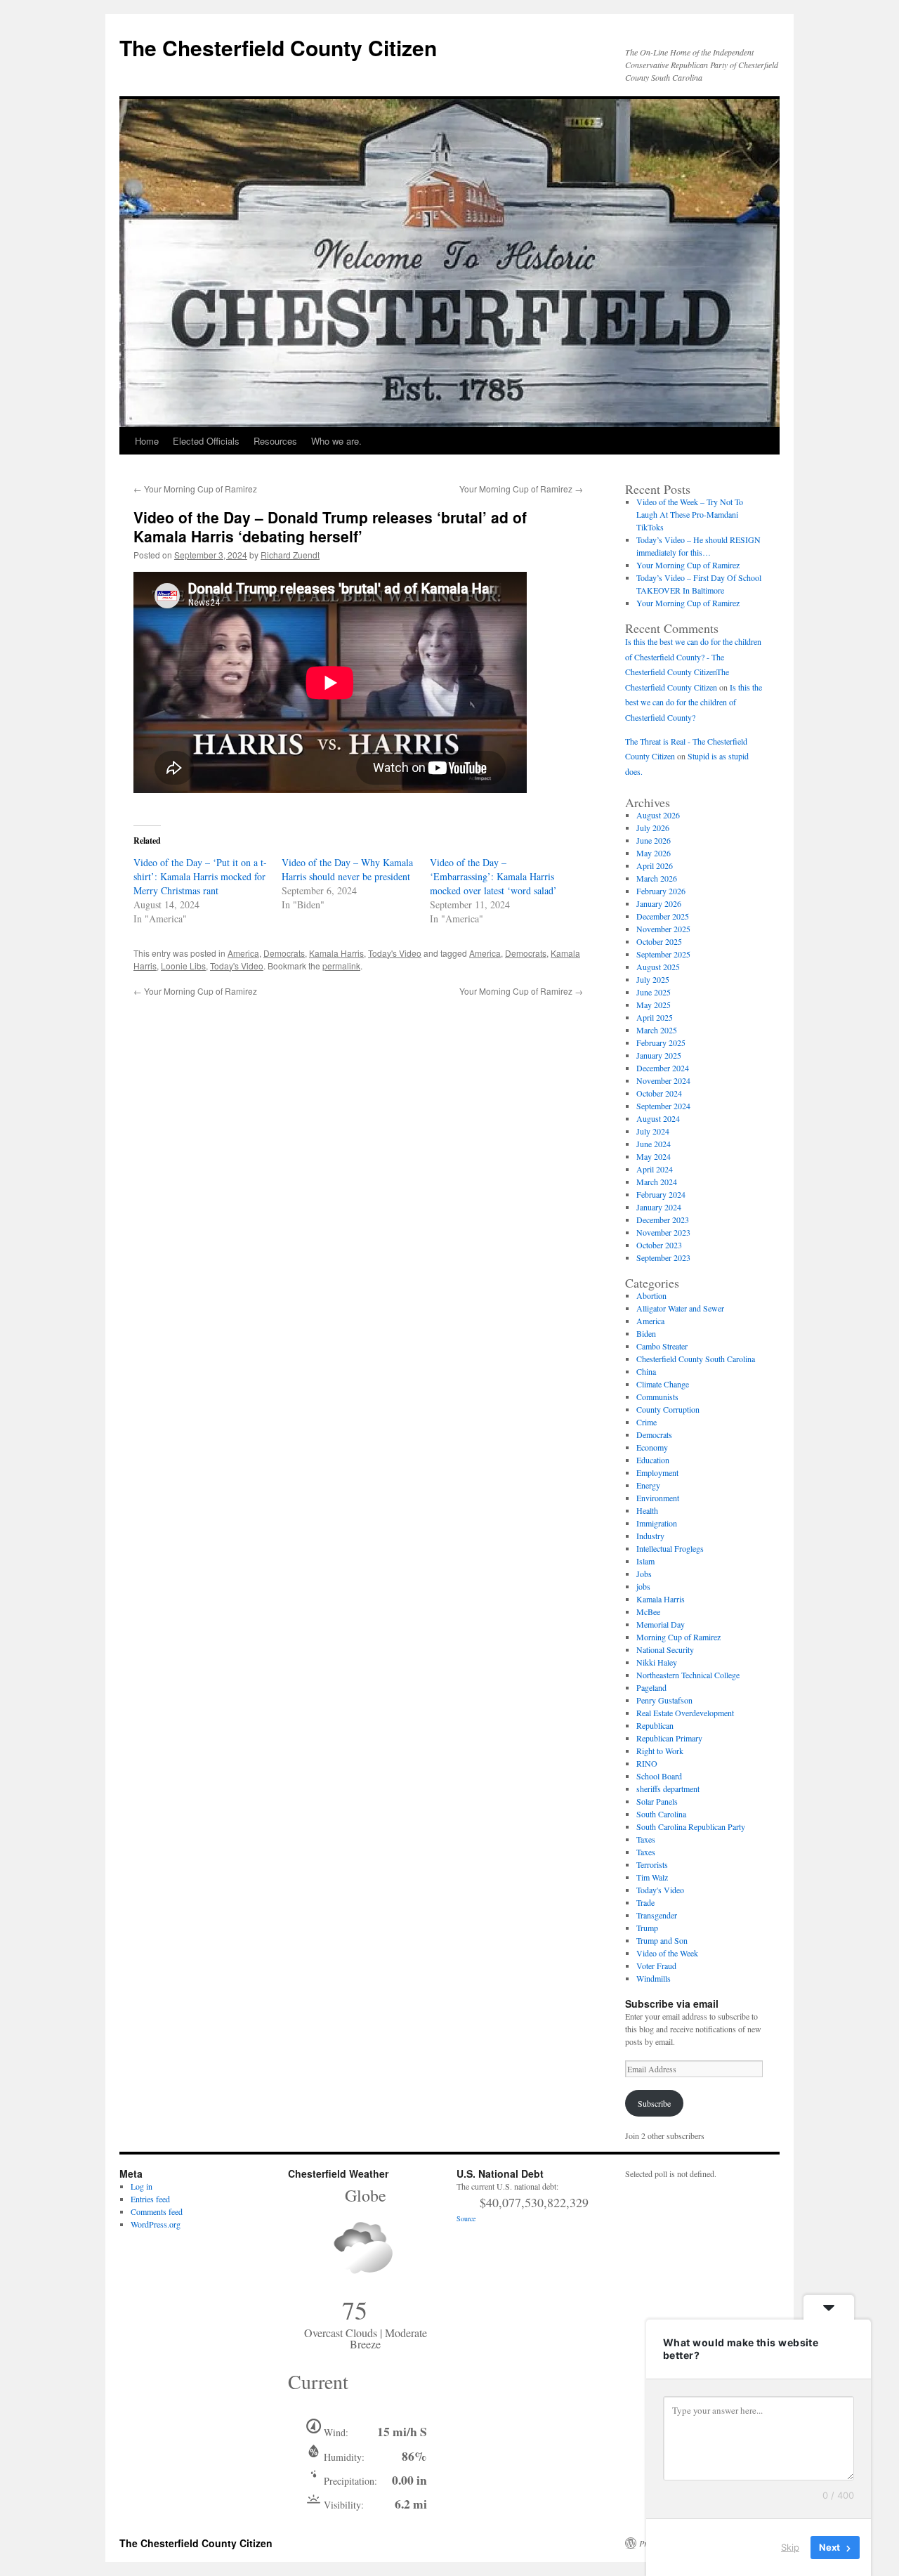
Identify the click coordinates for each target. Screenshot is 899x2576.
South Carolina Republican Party (691, 1826)
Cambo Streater (662, 1346)
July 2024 (653, 1131)
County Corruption (668, 1409)
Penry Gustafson (664, 1700)
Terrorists (652, 1864)
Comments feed (157, 2211)
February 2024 (661, 1194)
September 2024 (663, 1106)
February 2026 (661, 891)
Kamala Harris (336, 953)
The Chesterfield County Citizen (278, 47)
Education (653, 1460)
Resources (275, 441)
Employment (657, 1472)
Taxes (646, 1839)
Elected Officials (206, 441)
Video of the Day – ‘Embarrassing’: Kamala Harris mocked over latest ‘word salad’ (493, 876)
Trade (645, 1902)
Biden (646, 1333)
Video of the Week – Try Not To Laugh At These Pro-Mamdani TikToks (690, 514)
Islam (645, 1561)
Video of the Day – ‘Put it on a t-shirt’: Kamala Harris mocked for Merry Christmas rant (200, 876)
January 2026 (659, 903)
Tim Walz (652, 1877)
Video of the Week (667, 1953)
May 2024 (654, 1156)
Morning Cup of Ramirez (678, 1637)
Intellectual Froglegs (670, 1548)
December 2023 (663, 1220)
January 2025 (659, 1055)
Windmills (654, 1978)
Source (466, 2218)
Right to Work (660, 1751)
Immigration (657, 1523)
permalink (341, 966)
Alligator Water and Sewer (680, 1308)
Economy (652, 1447)
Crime (647, 1422)
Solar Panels (657, 1801)
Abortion (651, 1295)
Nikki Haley (657, 1662)
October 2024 (659, 1093)
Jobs (644, 1574)
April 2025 (655, 1017)
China (646, 1371)
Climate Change (663, 1384)
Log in (142, 2186)
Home (147, 441)
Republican (655, 1725)
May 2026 (654, 853)
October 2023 (659, 1245)
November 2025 (663, 929)
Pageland (651, 1687)
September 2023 (663, 1257)
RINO (647, 1763)
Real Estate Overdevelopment (685, 1713)
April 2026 (655, 865)
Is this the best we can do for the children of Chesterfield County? (694, 702)
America (243, 953)
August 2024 (658, 1118)
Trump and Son (662, 1940)
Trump (647, 1928)
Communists (657, 1397)
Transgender (657, 1915)
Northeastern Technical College (688, 1675)
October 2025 (659, 941)
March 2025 (657, 1030)
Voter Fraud (656, 1966)
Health (647, 1510)
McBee (648, 1611)
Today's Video (395, 953)
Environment (658, 1498)
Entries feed (150, 2199)
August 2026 (658, 815)
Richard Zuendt (290, 555)
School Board (659, 1776)
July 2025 (653, 979)
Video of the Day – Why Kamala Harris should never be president (347, 869)
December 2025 (663, 916)
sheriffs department (668, 1789)
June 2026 (654, 840)
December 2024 (663, 1068)
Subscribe (654, 2103)
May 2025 (654, 1005)
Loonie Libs (183, 966)
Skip (790, 2547)
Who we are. (336, 441)
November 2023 (663, 1232)
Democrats (284, 953)
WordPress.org (156, 2224)
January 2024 (659, 1207)
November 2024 (663, 1080)
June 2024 (654, 1144)
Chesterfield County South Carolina (696, 1359)
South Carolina (661, 1814)
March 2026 (657, 878)
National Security (665, 1649)
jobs (643, 1586)
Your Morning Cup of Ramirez (195, 489)
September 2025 (663, 954)
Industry (650, 1536)
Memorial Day (661, 1624)
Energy (648, 1485)
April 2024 (655, 1169)
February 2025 (661, 1042)
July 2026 (653, 828)
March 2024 (657, 1182)
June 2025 (654, 992)
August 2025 (658, 967)
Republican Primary (669, 1738)
